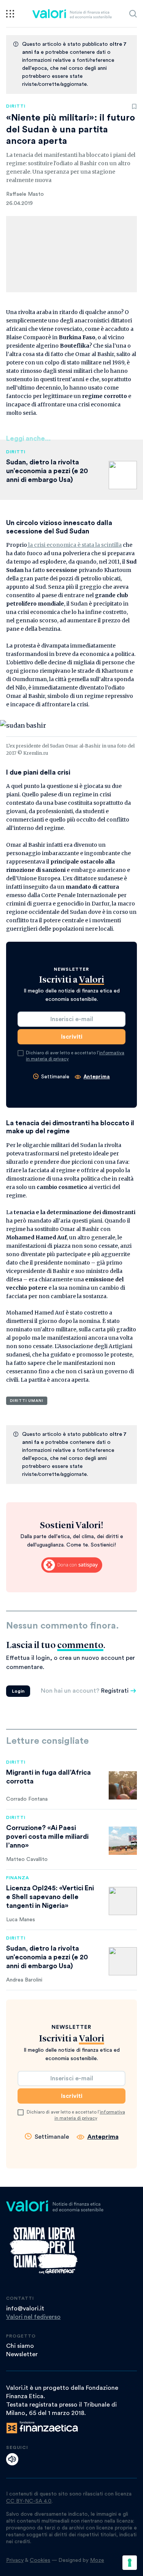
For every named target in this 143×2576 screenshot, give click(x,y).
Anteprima (97, 1077)
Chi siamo (20, 2346)
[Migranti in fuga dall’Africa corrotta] (123, 1785)
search (133, 14)
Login (18, 1691)
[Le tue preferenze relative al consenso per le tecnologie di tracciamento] (130, 2563)
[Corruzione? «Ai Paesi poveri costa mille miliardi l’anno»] (123, 1841)
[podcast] (12, 2459)
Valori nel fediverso (33, 2317)
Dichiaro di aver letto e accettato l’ (75, 1056)
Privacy (15, 2560)
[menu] (10, 14)
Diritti (16, 106)
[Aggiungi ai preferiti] (134, 106)
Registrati (115, 1691)
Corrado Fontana (27, 1799)
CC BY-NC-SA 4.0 (29, 2501)
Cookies (40, 2560)
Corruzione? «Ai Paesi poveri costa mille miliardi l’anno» (47, 1837)
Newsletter (22, 2354)
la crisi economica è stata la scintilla (74, 545)
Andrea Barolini (24, 1980)
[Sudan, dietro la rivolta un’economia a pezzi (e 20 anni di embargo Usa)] (123, 1961)
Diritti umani (27, 1401)
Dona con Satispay (72, 1565)
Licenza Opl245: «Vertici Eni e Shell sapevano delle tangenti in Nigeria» (50, 1897)
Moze (97, 2560)
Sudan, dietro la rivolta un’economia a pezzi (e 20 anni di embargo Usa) (47, 471)
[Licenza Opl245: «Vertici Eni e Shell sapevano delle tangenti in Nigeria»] (123, 1901)
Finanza (18, 1878)
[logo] (72, 14)
